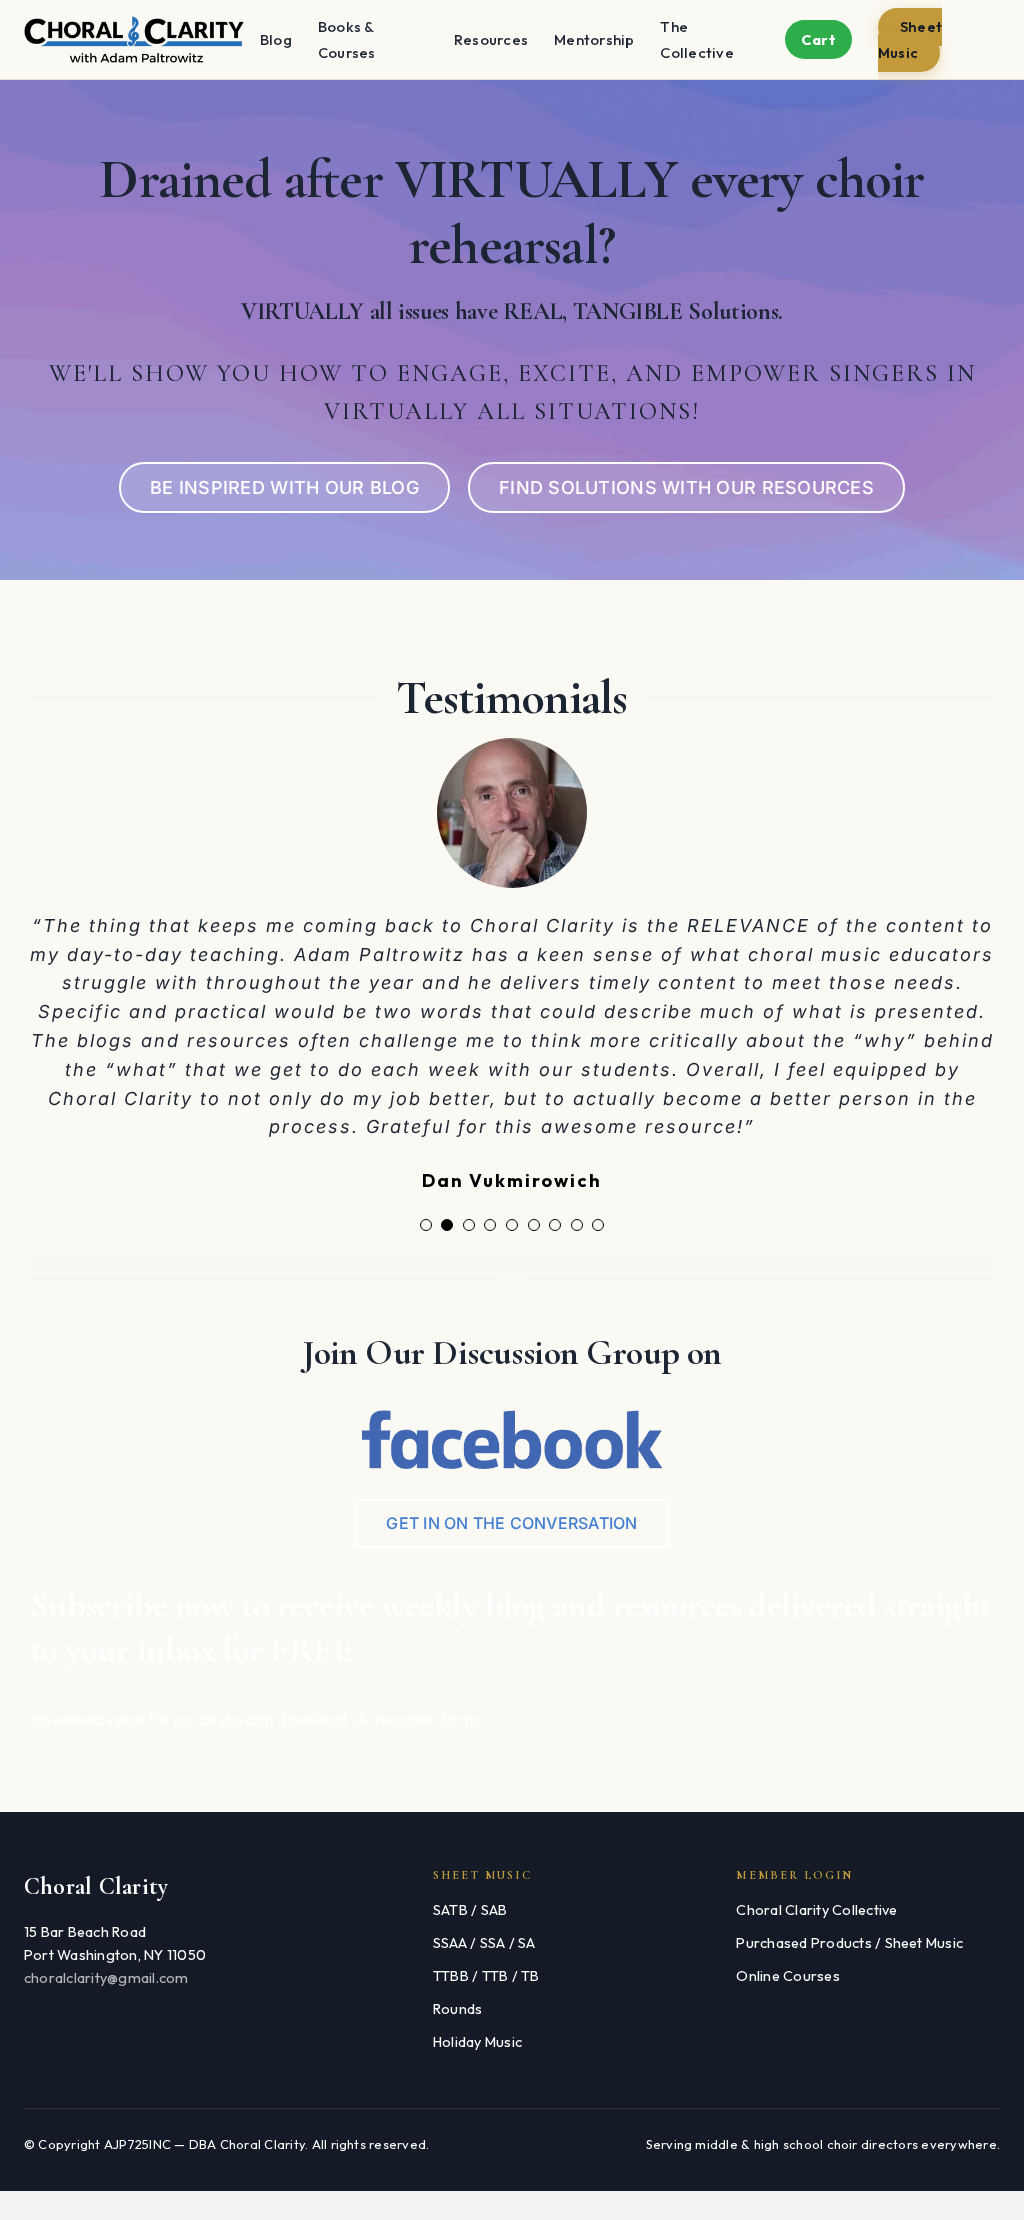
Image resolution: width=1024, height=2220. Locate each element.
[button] (426, 1215)
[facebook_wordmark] (512, 1408)
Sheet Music (910, 40)
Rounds (457, 1998)
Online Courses (787, 1965)
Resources (491, 39)
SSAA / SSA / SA (484, 1932)
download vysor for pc (112, 1708)
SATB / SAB (470, 1899)
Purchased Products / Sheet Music (849, 1932)
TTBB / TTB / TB (486, 1965)
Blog (276, 39)
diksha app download (273, 1708)
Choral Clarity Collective (816, 1899)
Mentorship (594, 39)
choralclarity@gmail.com (106, 1968)
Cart (818, 39)
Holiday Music (477, 2031)
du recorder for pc (418, 1708)
